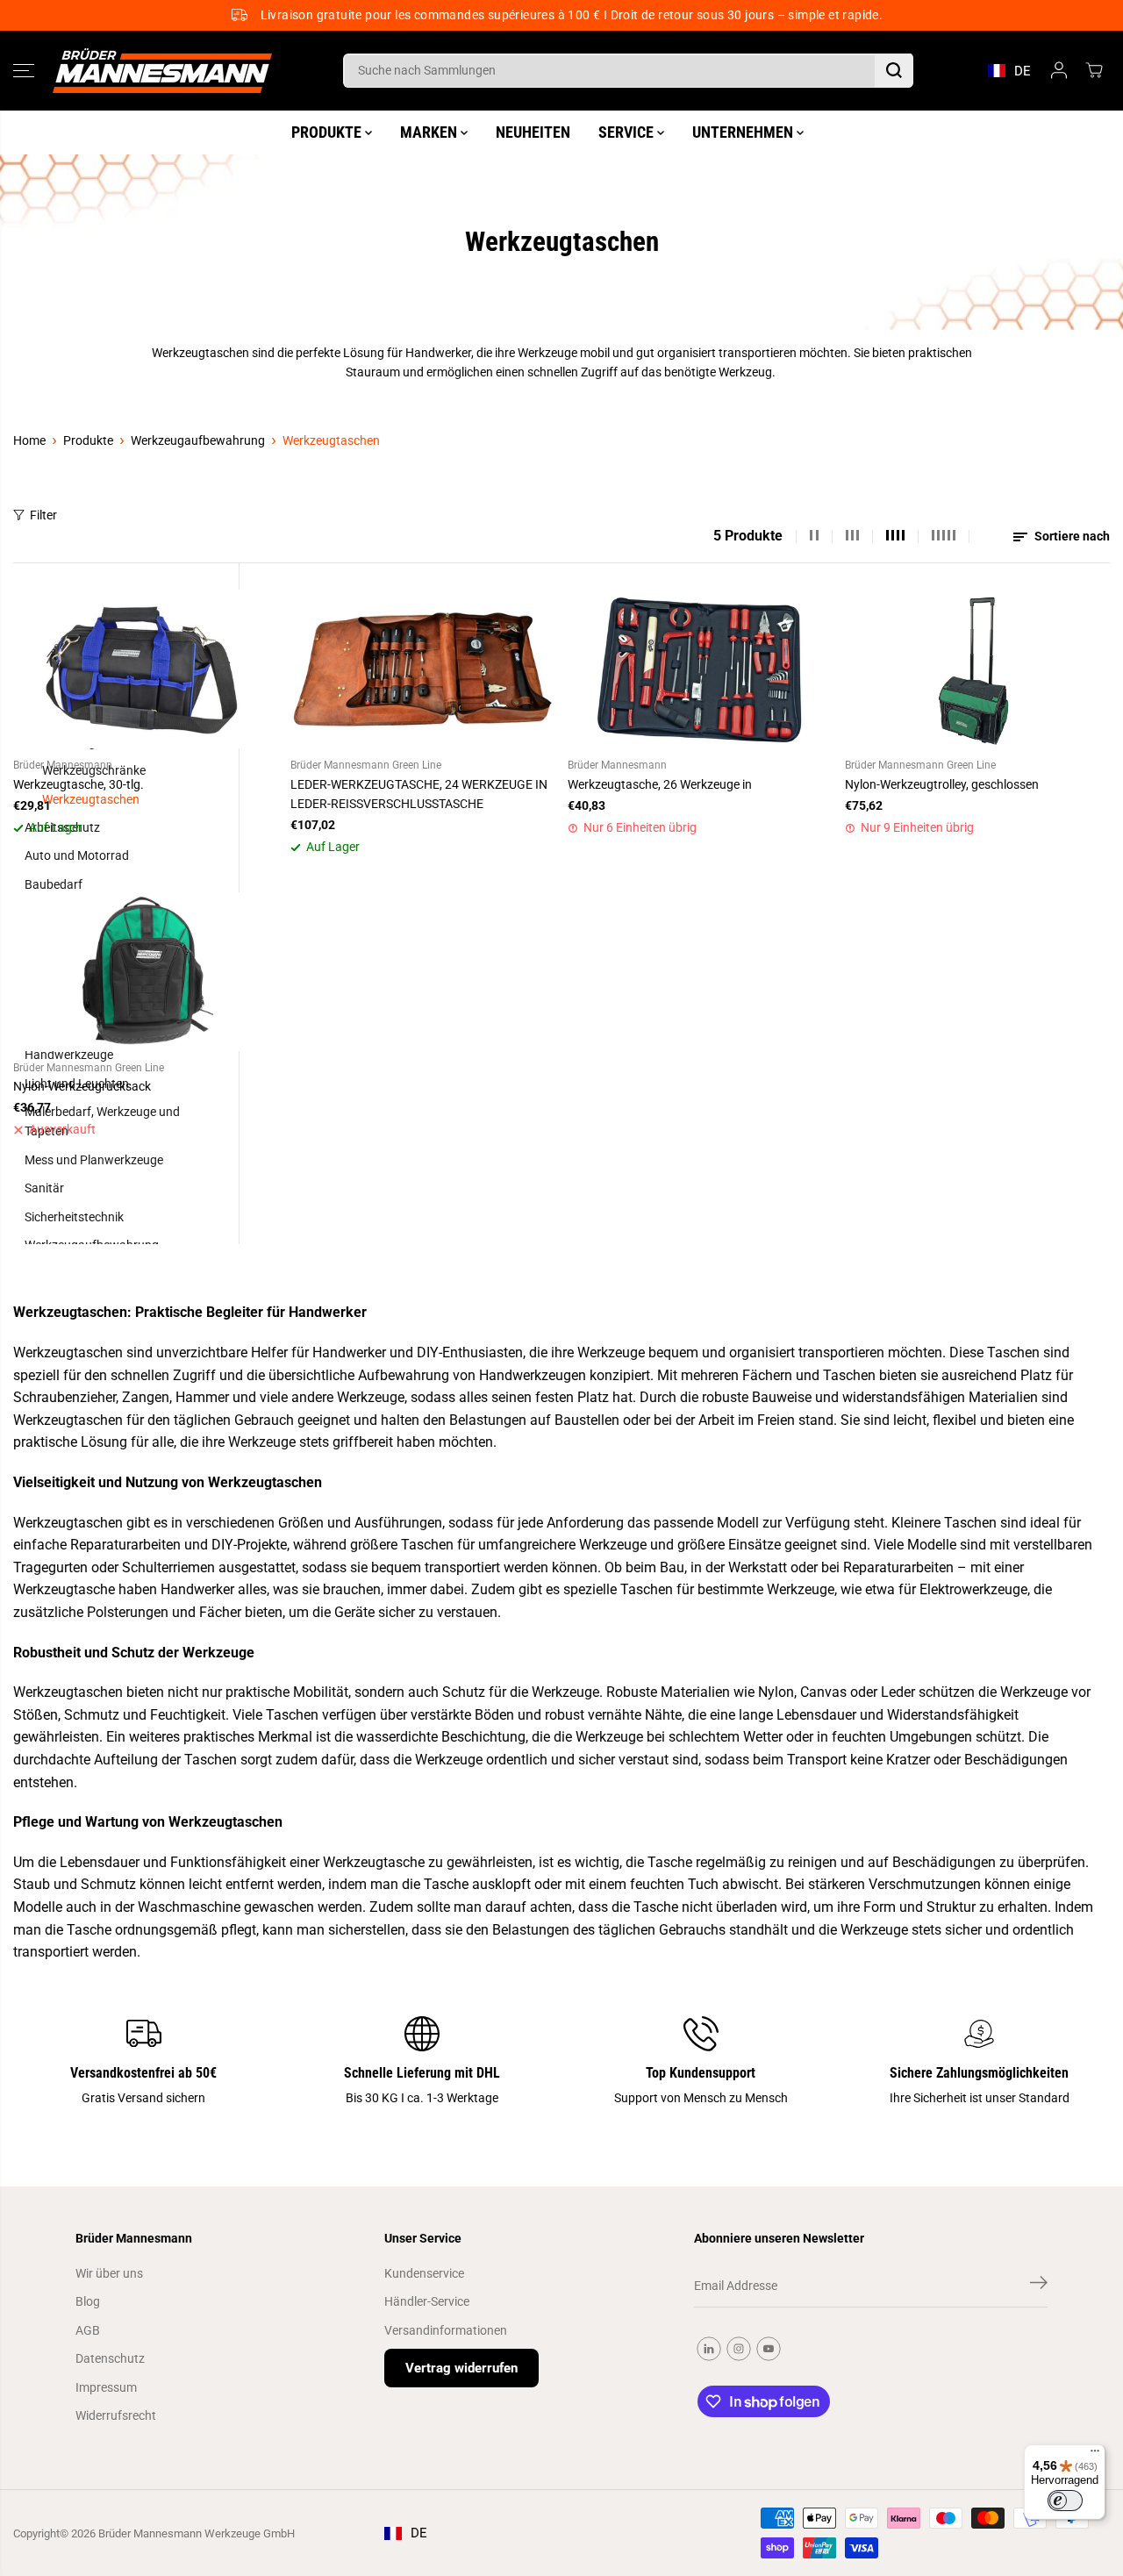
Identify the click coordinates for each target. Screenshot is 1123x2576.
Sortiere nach (1071, 536)
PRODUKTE (328, 132)
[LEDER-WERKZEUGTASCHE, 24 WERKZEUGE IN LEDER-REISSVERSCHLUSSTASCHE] (423, 669)
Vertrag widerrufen (461, 2368)
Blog (88, 2301)
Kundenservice (424, 2273)
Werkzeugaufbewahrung (198, 440)
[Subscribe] (1039, 2286)
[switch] (1065, 2501)
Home (29, 440)
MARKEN (430, 132)
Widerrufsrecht (116, 2415)
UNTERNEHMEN (744, 132)
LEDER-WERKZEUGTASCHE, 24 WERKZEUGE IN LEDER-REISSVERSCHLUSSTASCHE (419, 794)
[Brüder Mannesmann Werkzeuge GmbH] (162, 71)
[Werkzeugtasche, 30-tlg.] (146, 669)
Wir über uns (109, 2273)
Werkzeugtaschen (331, 440)
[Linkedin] (709, 2349)
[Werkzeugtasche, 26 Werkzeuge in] (700, 669)
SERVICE (628, 132)
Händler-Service (427, 2301)
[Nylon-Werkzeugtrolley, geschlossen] (977, 669)
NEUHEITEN (533, 132)
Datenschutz (110, 2358)
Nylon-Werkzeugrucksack (82, 1086)
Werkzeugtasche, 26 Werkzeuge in (660, 784)
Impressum (106, 2387)
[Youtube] (769, 2349)
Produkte (88, 440)
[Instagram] (739, 2349)
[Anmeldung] (1059, 70)
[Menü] (1095, 2455)
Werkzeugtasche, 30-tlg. (79, 784)
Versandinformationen (446, 2330)
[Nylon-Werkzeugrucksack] (146, 972)
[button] (24, 70)
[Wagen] (1094, 70)
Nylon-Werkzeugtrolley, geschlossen (942, 784)
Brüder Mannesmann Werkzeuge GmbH (197, 2533)
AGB (88, 2330)
